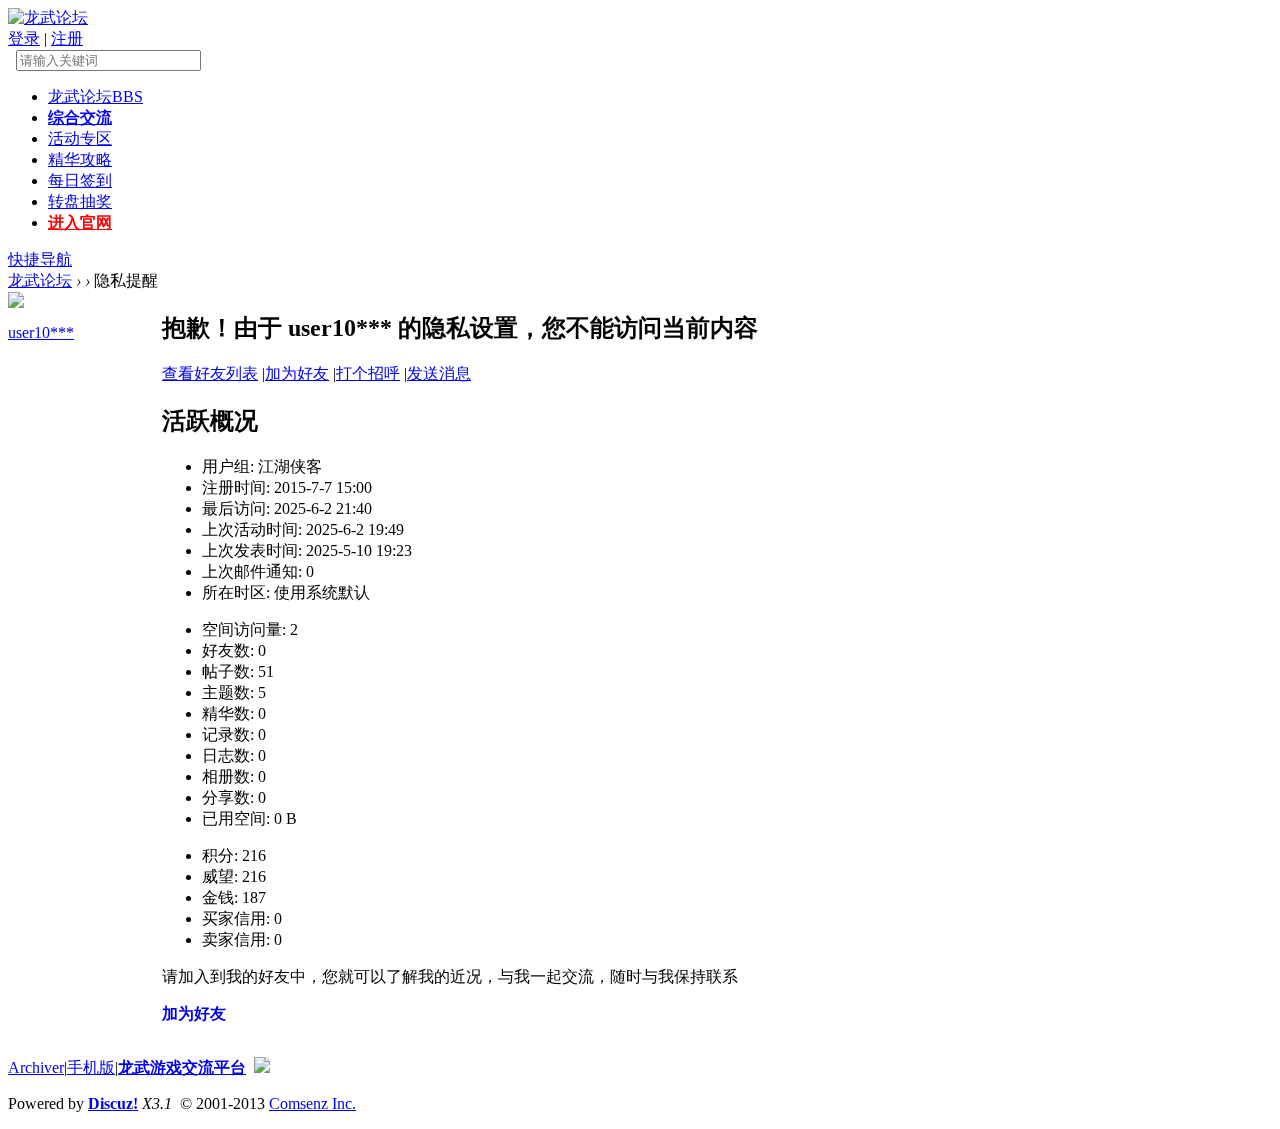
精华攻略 (80, 159)
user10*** (41, 332)
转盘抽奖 (80, 201)
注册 (67, 38)
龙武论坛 (95, 96)
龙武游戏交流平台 (182, 1067)
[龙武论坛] (48, 17)
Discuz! (113, 1103)
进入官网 (80, 222)
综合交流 (80, 117)
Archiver (36, 1067)
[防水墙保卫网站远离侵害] (262, 1067)
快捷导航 (40, 259)
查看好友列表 (210, 373)
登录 (24, 38)
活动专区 (80, 138)
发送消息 (439, 373)
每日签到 (80, 180)
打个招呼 (368, 373)
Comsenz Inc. (312, 1103)
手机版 (91, 1067)
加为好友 (297, 373)
